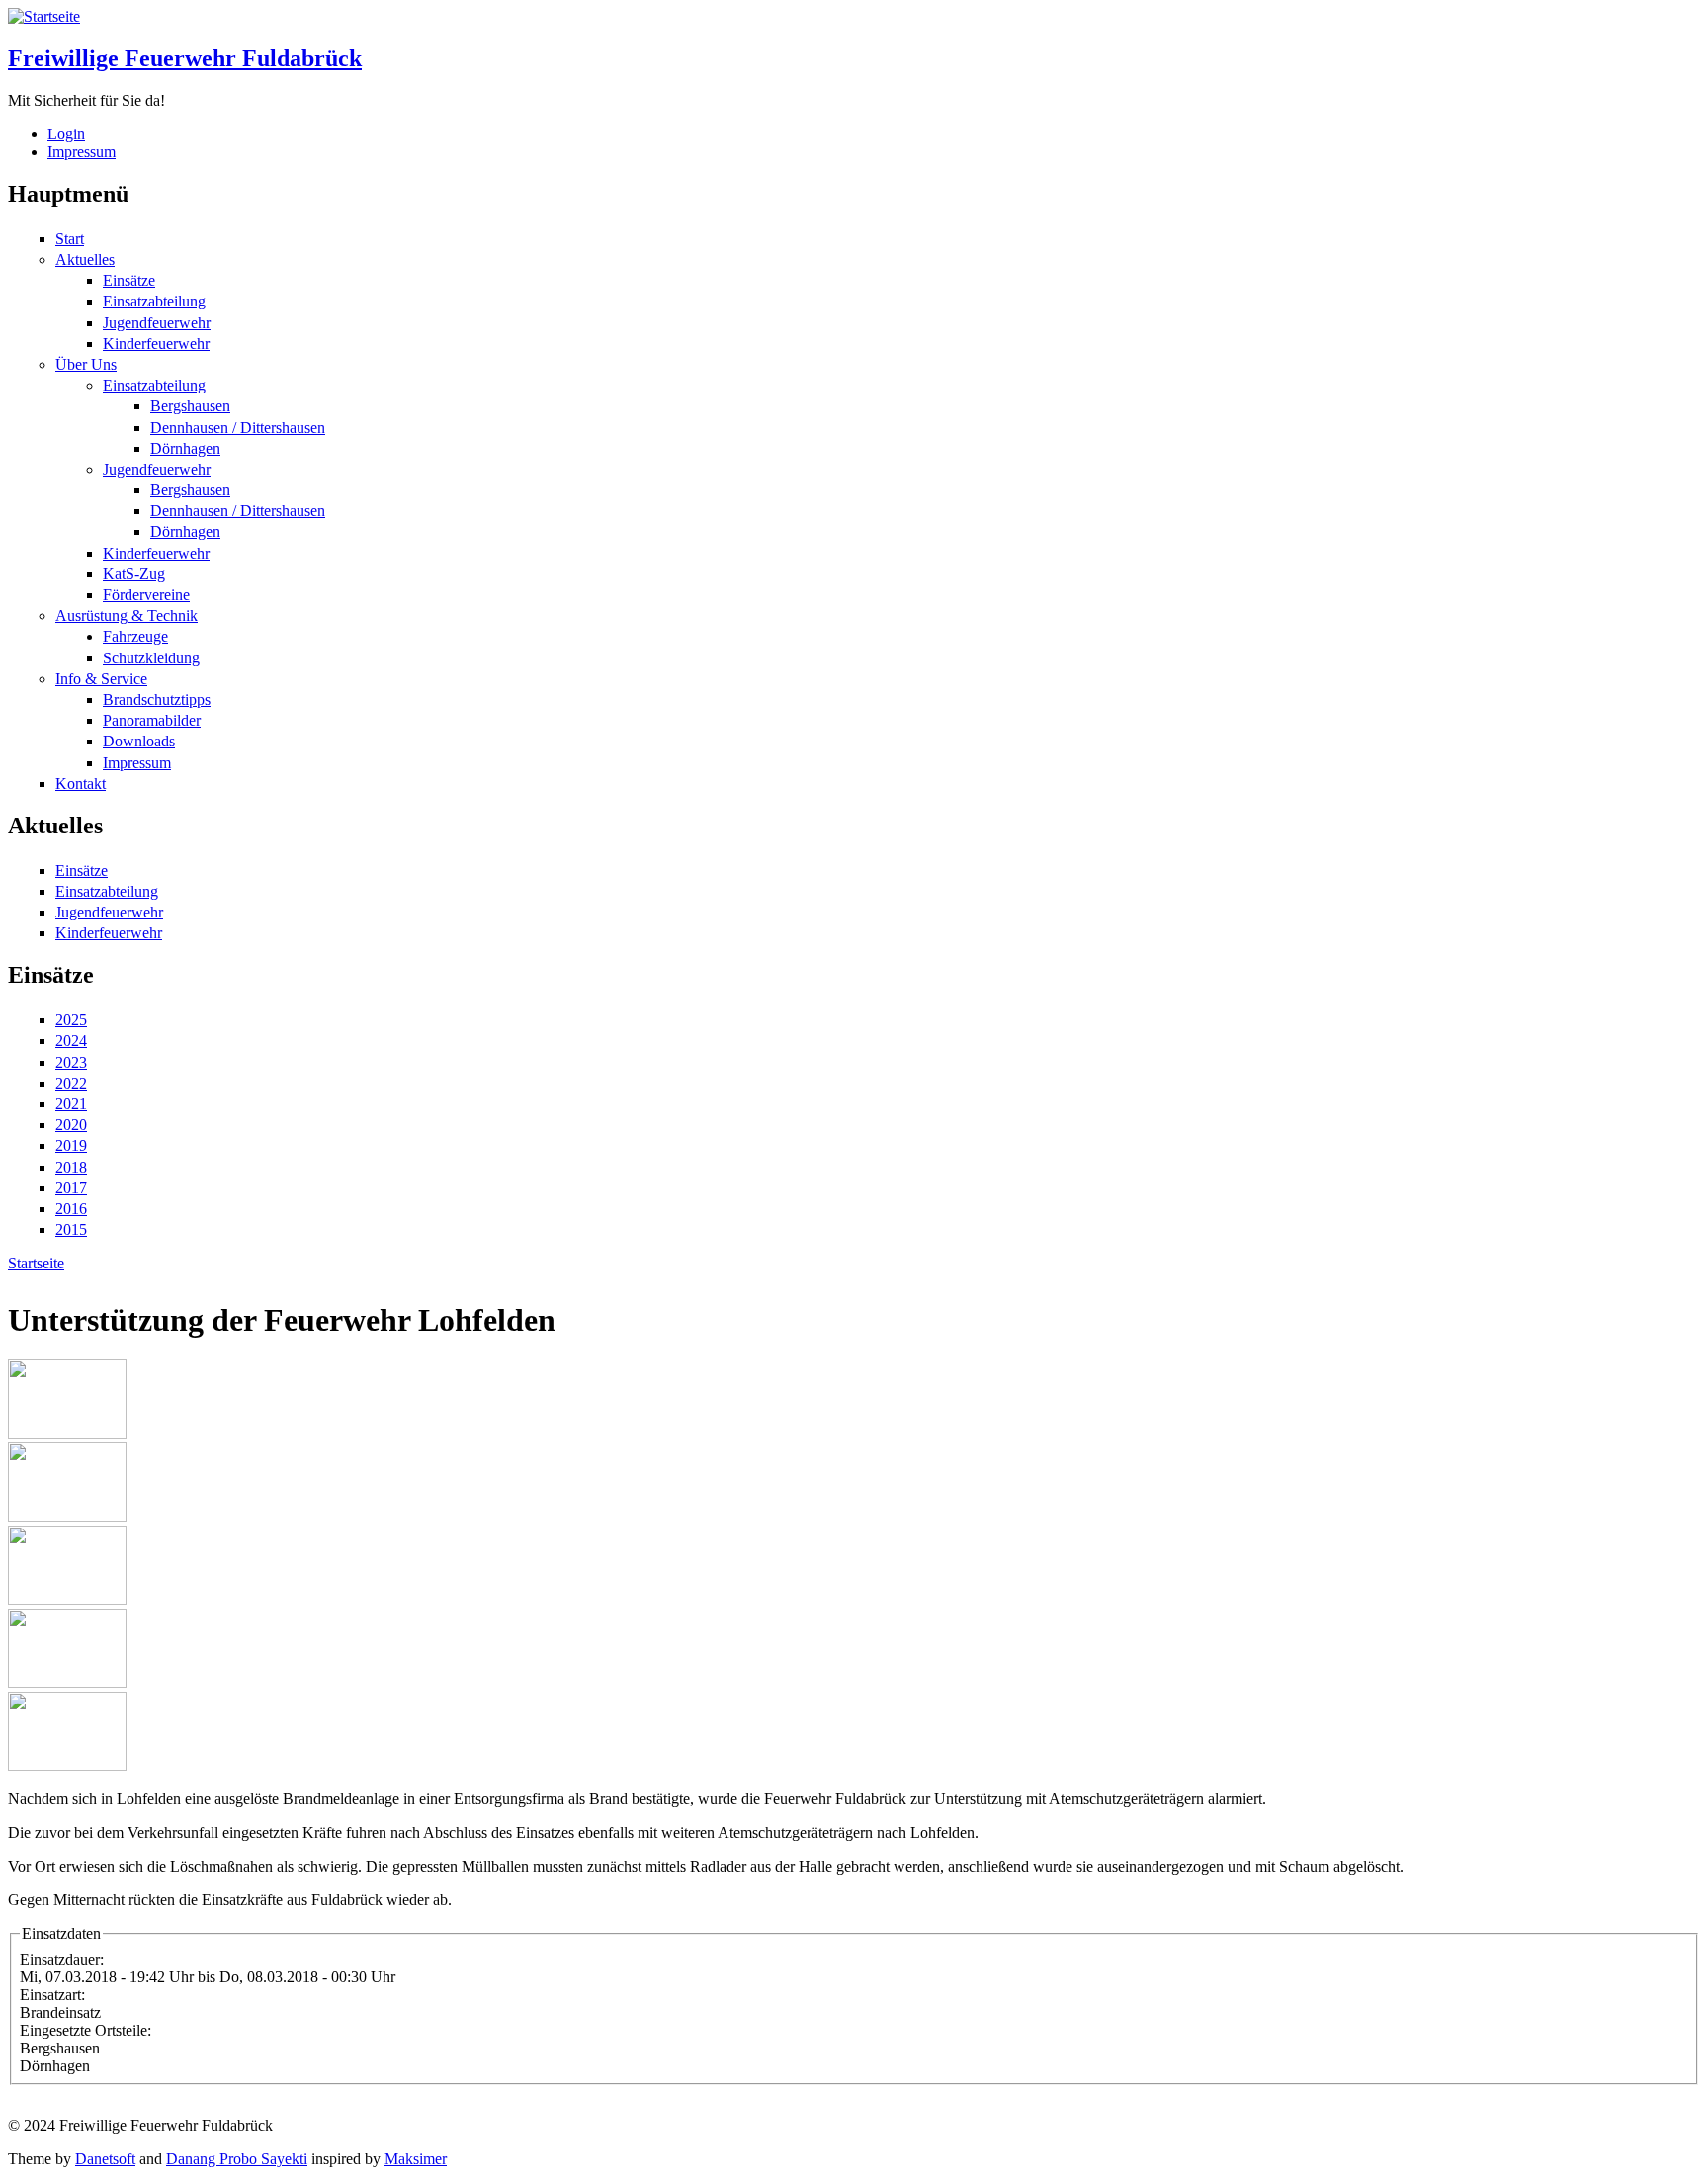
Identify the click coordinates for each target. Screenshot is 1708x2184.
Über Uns (86, 364)
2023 (71, 1062)
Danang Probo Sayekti (237, 2159)
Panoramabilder (152, 720)
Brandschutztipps (157, 699)
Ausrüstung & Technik (127, 615)
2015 (71, 1229)
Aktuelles (85, 260)
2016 (71, 1209)
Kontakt (81, 784)
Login (66, 134)
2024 (71, 1041)
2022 (71, 1083)
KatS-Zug (134, 574)
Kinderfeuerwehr (156, 344)
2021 (71, 1104)
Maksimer (416, 2159)
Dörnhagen (185, 448)
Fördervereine (146, 595)
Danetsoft (105, 2159)
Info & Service (101, 679)
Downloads (139, 741)
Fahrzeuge (135, 636)
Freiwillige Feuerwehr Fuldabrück (185, 58)
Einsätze (129, 280)
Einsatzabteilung (154, 301)
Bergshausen (190, 406)
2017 (71, 1188)
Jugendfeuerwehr (157, 323)
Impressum (82, 152)
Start (70, 239)
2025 (71, 1020)
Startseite (36, 1263)
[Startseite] (44, 16)
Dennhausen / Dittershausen (238, 428)
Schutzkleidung (151, 658)
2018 (71, 1167)
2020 (71, 1125)
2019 (71, 1145)
